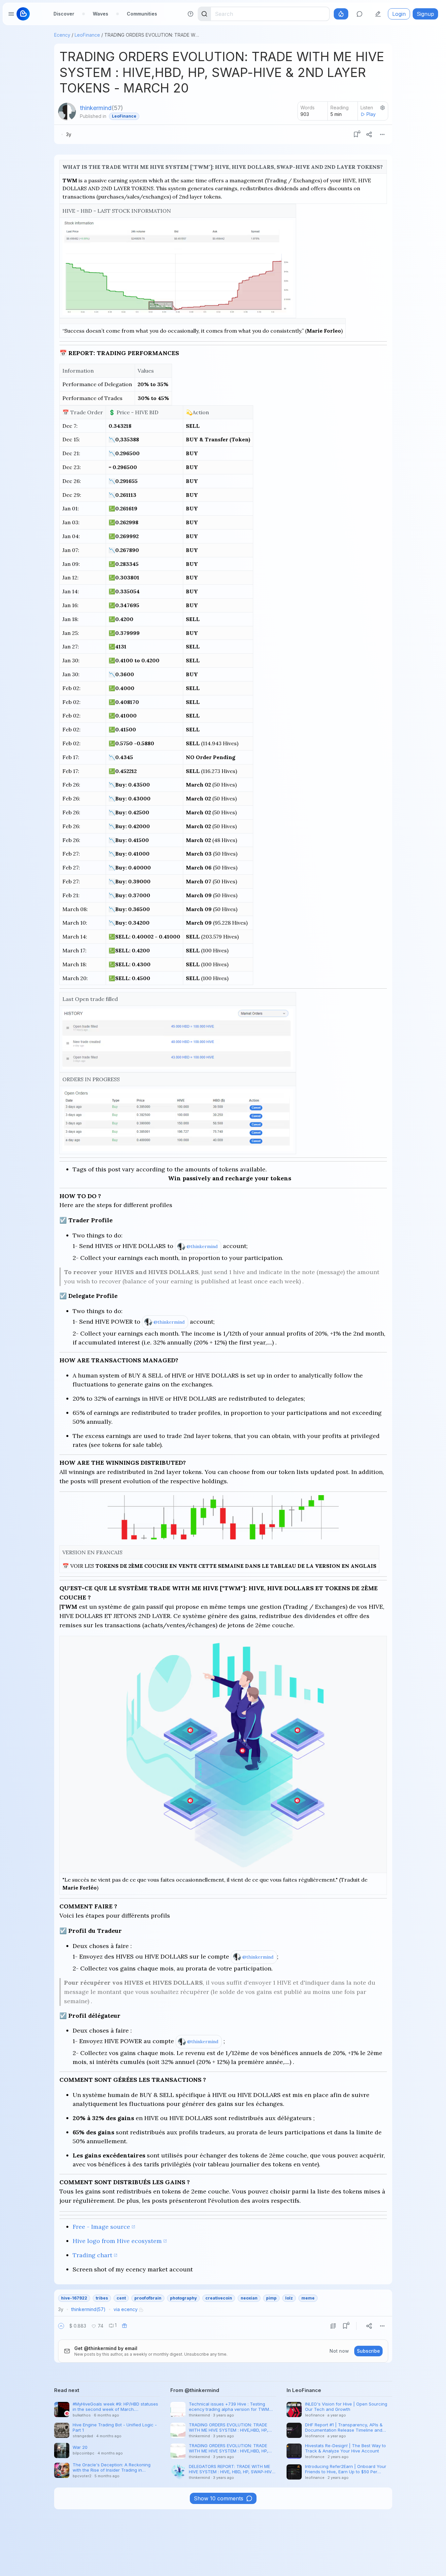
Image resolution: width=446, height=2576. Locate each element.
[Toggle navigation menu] (11, 14)
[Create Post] (378, 14)
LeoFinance (87, 35)
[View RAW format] (333, 2326)
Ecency (62, 35)
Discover (64, 14)
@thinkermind (202, 1246)
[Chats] (360, 14)
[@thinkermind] (67, 112)
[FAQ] (190, 14)
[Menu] (382, 134)
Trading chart (92, 2255)
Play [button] (371, 114)
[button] (61, 2326)
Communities (142, 14)
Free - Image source (101, 2227)
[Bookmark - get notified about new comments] (356, 134)
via (126, 2309)
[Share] (369, 134)
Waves (101, 14)
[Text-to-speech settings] (383, 108)
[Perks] (341, 14)
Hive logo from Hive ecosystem (117, 2241)
